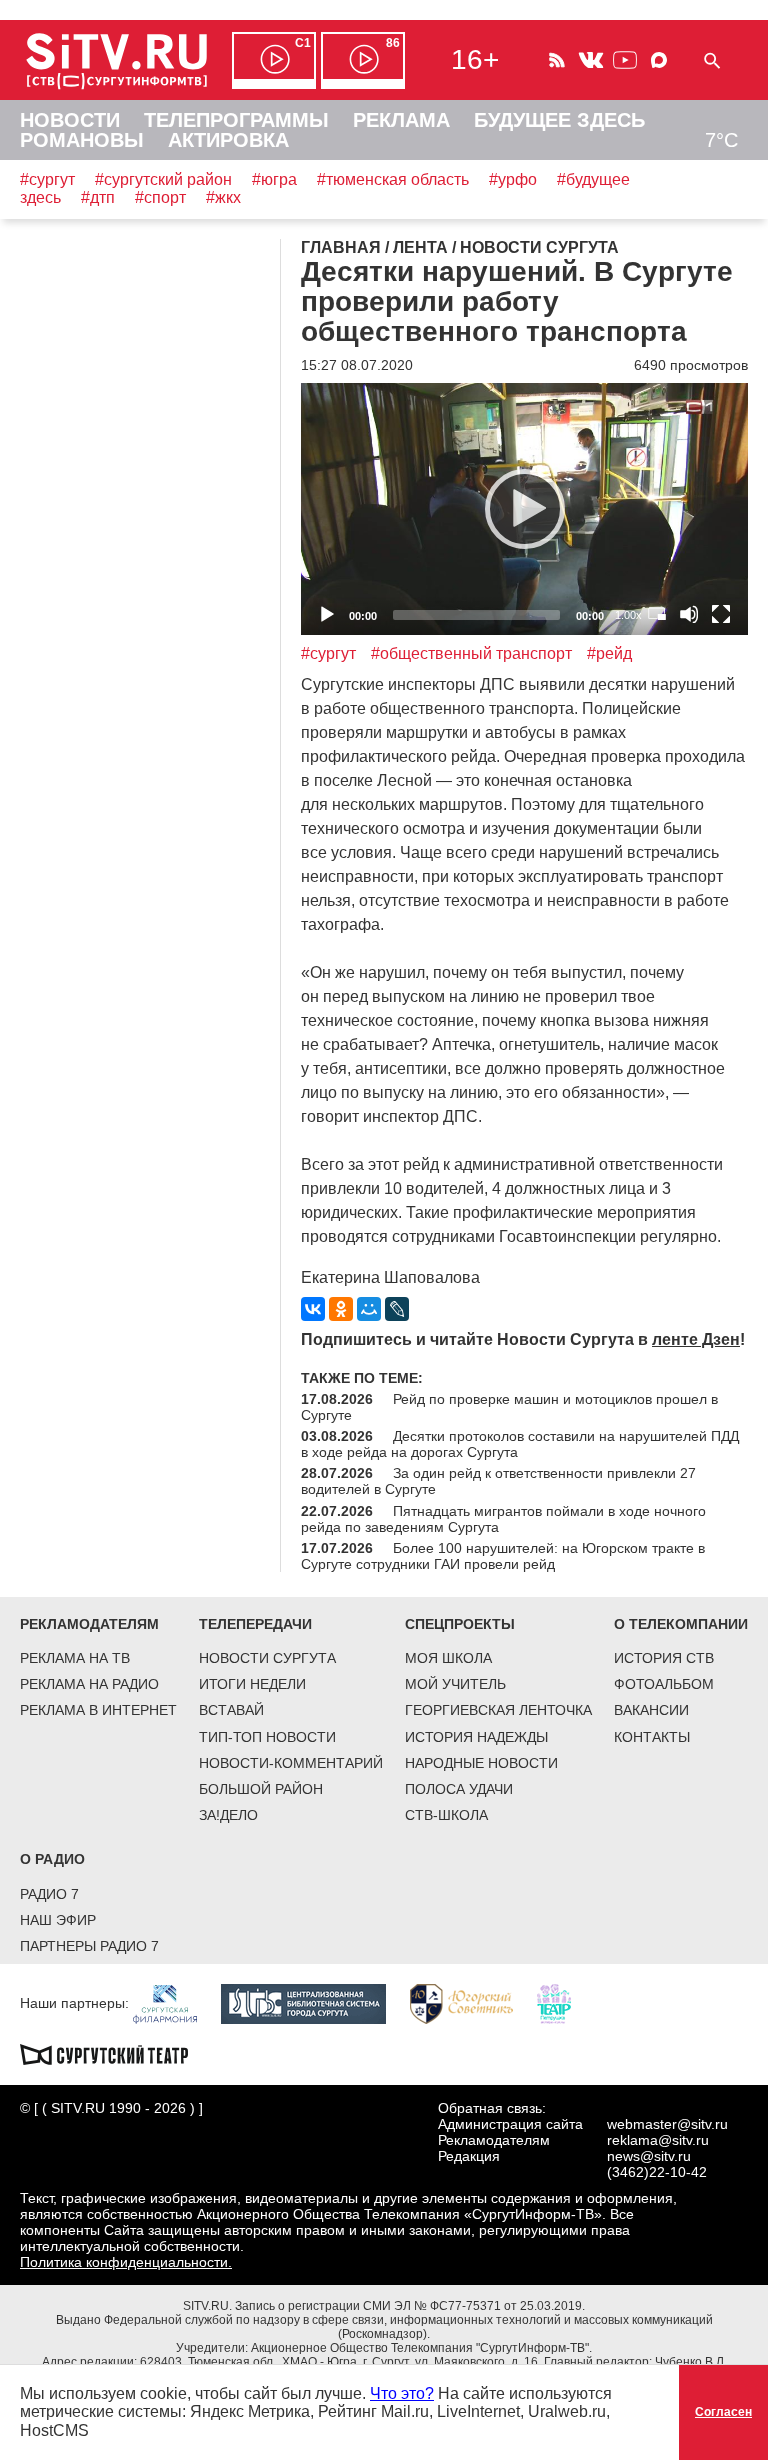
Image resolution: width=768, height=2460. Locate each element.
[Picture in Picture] (657, 614)
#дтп (98, 197)
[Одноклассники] (341, 1309)
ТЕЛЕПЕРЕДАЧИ (255, 1624)
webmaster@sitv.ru (667, 2124)
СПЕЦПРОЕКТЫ (460, 1624)
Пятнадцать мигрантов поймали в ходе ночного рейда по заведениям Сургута (503, 1519)
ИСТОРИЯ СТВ (664, 1658)
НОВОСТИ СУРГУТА (267, 1658)
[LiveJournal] (397, 1309)
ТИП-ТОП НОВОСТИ (267, 1737)
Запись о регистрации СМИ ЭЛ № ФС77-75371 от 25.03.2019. (410, 2306)
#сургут (47, 179)
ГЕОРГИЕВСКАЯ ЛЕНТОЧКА (498, 1710)
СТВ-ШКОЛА (446, 1815)
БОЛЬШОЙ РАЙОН (261, 1789)
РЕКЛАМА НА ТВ (75, 1658)
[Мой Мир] (369, 1309)
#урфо (513, 179)
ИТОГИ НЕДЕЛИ (252, 1684)
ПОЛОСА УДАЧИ (459, 1789)
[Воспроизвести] (525, 509)
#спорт (160, 197)
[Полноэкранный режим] (721, 614)
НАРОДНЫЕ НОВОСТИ (481, 1763)
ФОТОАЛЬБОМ (664, 1684)
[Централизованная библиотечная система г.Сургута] (313, 2003)
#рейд (609, 653)
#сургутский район (163, 179)
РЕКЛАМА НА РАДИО (89, 1684)
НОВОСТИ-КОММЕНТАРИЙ (291, 1763)
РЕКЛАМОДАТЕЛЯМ (89, 1624)
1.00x (628, 615)
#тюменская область (393, 179)
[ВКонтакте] (313, 1309)
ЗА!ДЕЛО (228, 1815)
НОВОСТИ (70, 120)
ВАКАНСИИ (651, 1710)
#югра (274, 179)
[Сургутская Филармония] (175, 2003)
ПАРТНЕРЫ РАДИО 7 (89, 1946)
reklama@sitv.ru (658, 2140)
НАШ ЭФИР (58, 1920)
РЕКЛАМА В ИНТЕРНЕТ (98, 1710)
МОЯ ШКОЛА (448, 1658)
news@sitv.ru (649, 2156)
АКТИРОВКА (228, 140)
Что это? (402, 2393)
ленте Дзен (696, 1339)
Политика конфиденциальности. (126, 2262)
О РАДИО (52, 1859)
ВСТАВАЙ (231, 1710)
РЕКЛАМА (401, 120)
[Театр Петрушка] (564, 2003)
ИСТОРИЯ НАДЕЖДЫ (476, 1737)
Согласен (723, 2412)
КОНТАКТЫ (652, 1737)
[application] (524, 508)
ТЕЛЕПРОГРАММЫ (236, 120)
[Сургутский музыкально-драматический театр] (114, 2053)
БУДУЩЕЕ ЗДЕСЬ (559, 120)
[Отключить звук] (689, 614)
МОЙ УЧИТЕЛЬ (455, 1684)
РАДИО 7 (49, 1894)
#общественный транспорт (471, 653)
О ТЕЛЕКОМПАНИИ (681, 1624)
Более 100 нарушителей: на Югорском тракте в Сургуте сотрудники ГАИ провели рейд (503, 1556)
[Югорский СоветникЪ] (471, 2003)
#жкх (223, 197)
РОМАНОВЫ (82, 140)
